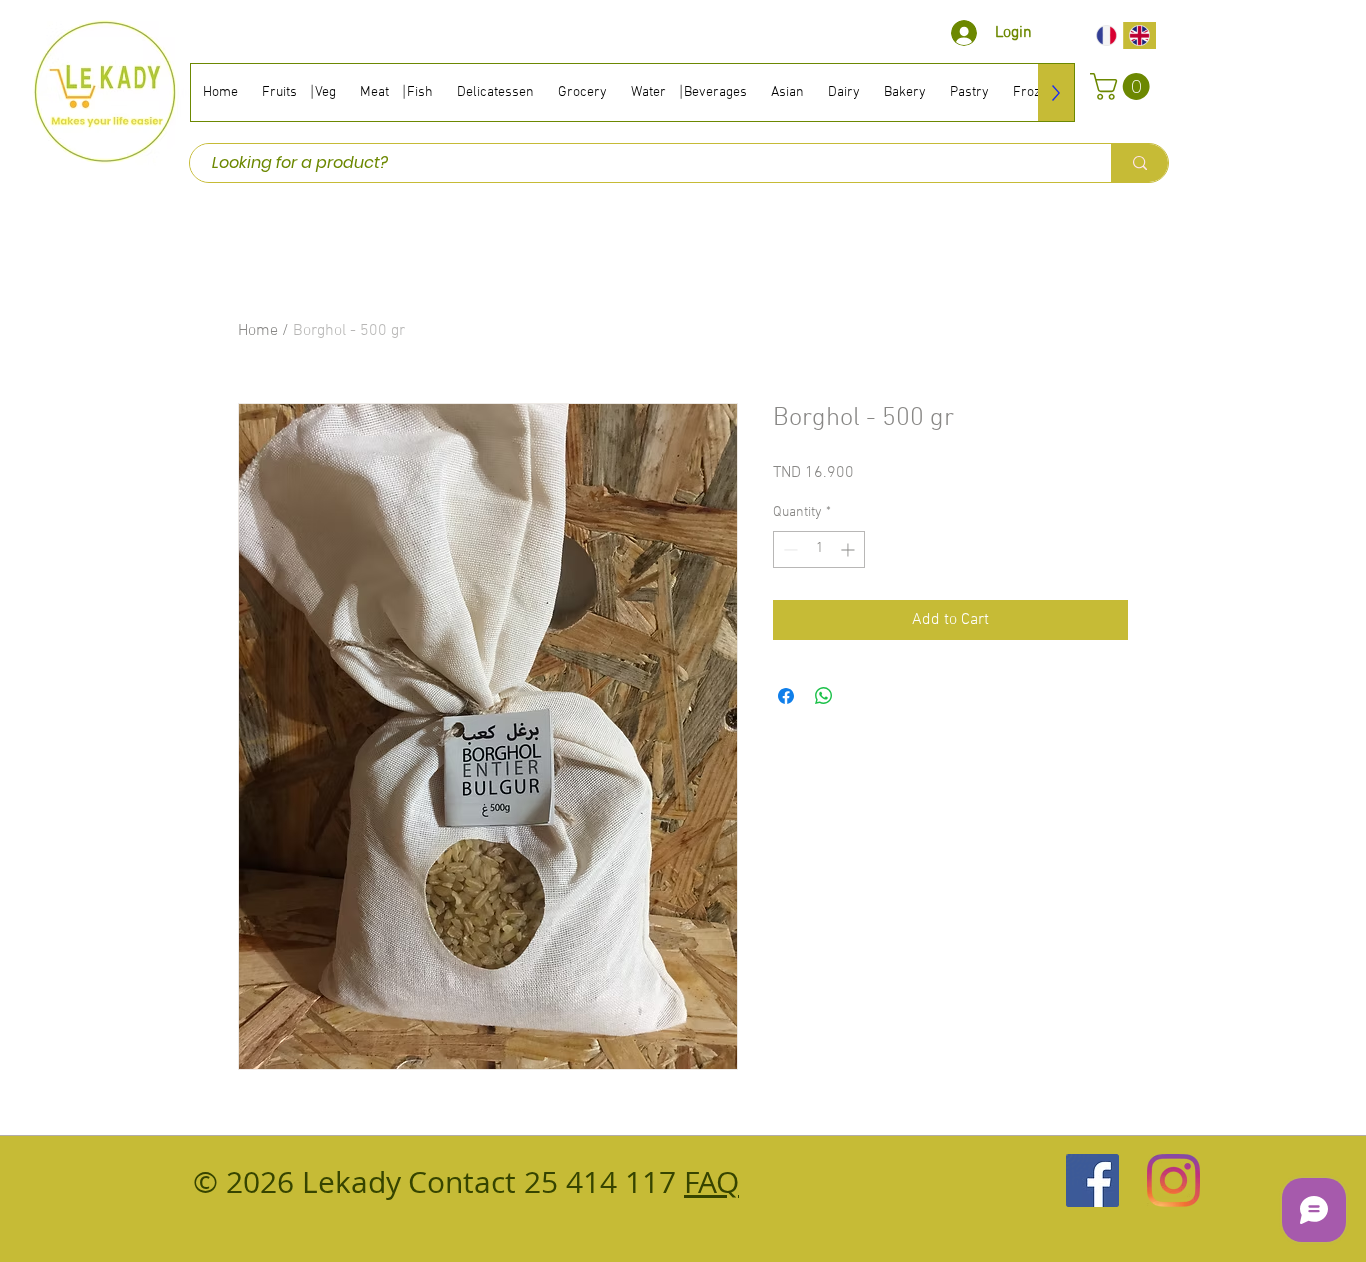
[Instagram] (1173, 1180)
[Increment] (849, 549)
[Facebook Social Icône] (1092, 1180)
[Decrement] (788, 549)
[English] (1140, 35)
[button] (1123, 86)
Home (258, 331)
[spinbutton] (819, 549)
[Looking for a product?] (1139, 163)
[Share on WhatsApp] (824, 696)
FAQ (711, 1182)
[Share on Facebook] (786, 696)
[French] (1106, 35)
